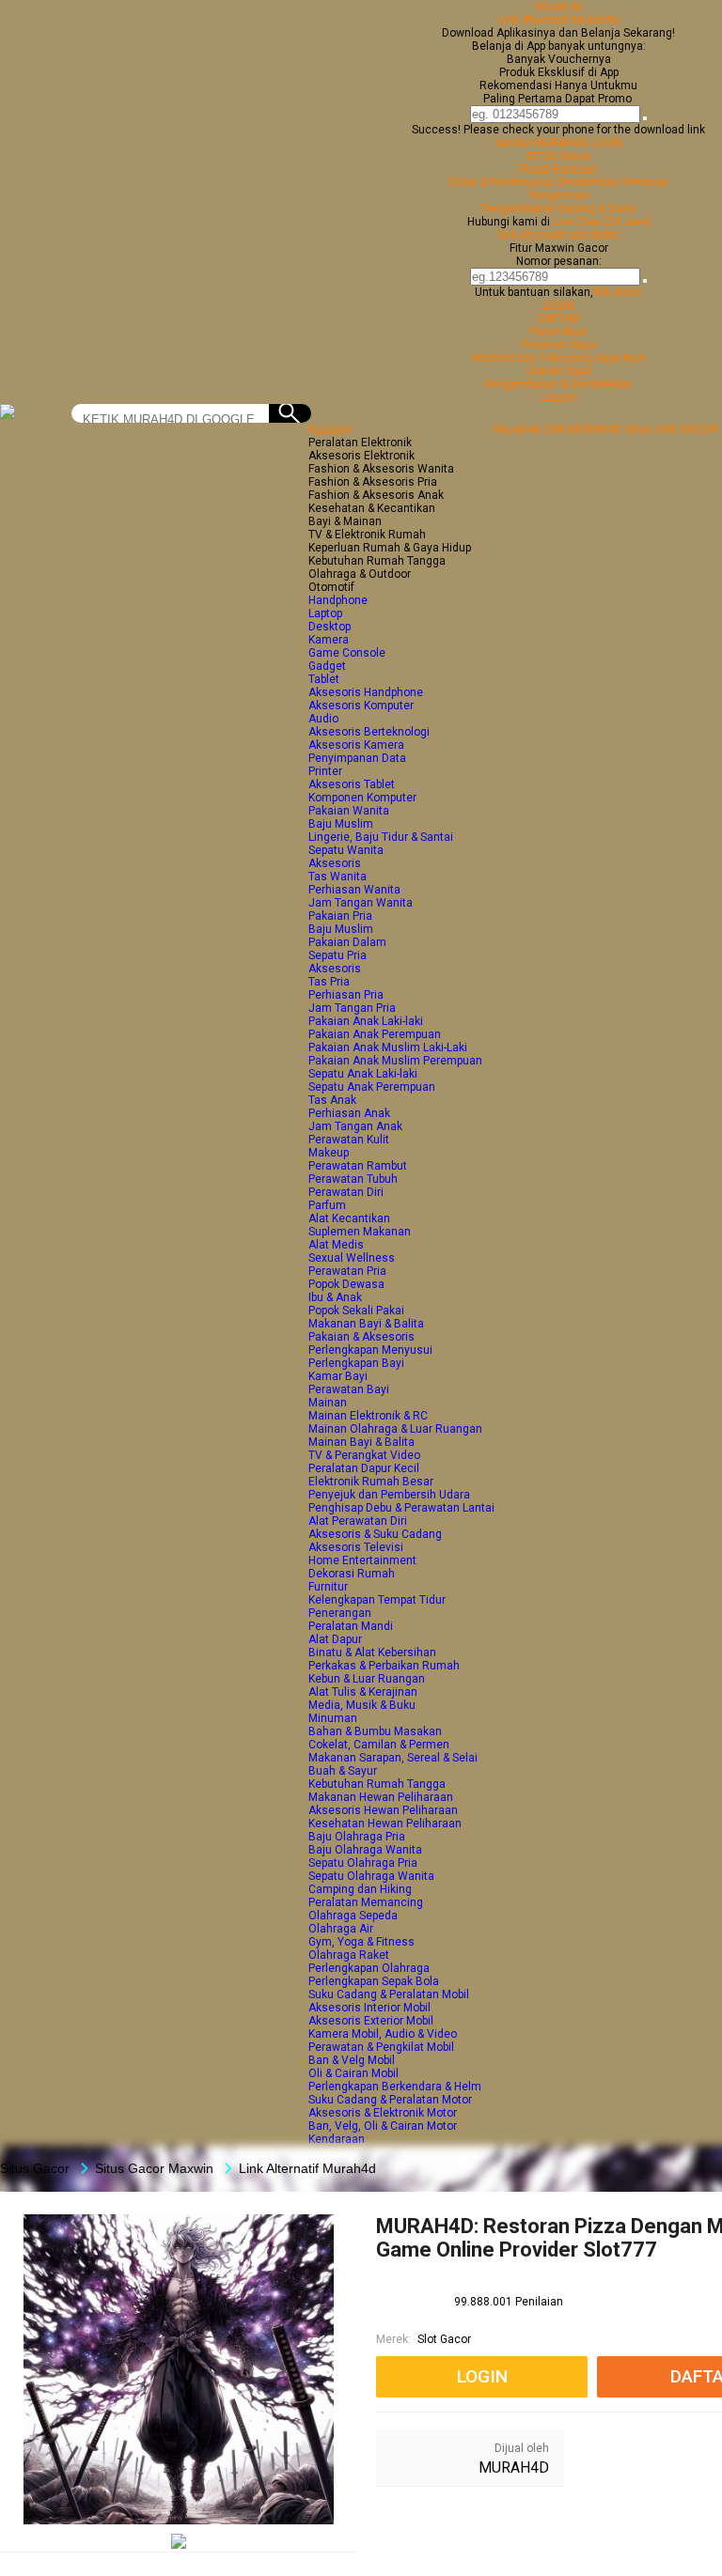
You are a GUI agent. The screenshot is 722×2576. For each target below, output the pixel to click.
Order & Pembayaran (503, 182)
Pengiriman (559, 195)
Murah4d (559, 7)
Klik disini (618, 292)
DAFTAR (559, 318)
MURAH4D (514, 2467)
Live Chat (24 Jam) (602, 222)
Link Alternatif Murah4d (558, 20)
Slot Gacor (444, 2339)
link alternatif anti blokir (558, 235)
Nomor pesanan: (559, 261)
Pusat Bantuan (558, 169)
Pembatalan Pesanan (613, 182)
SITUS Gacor (558, 156)
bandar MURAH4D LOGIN (559, 143)
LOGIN (558, 305)
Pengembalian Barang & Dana (558, 209)
